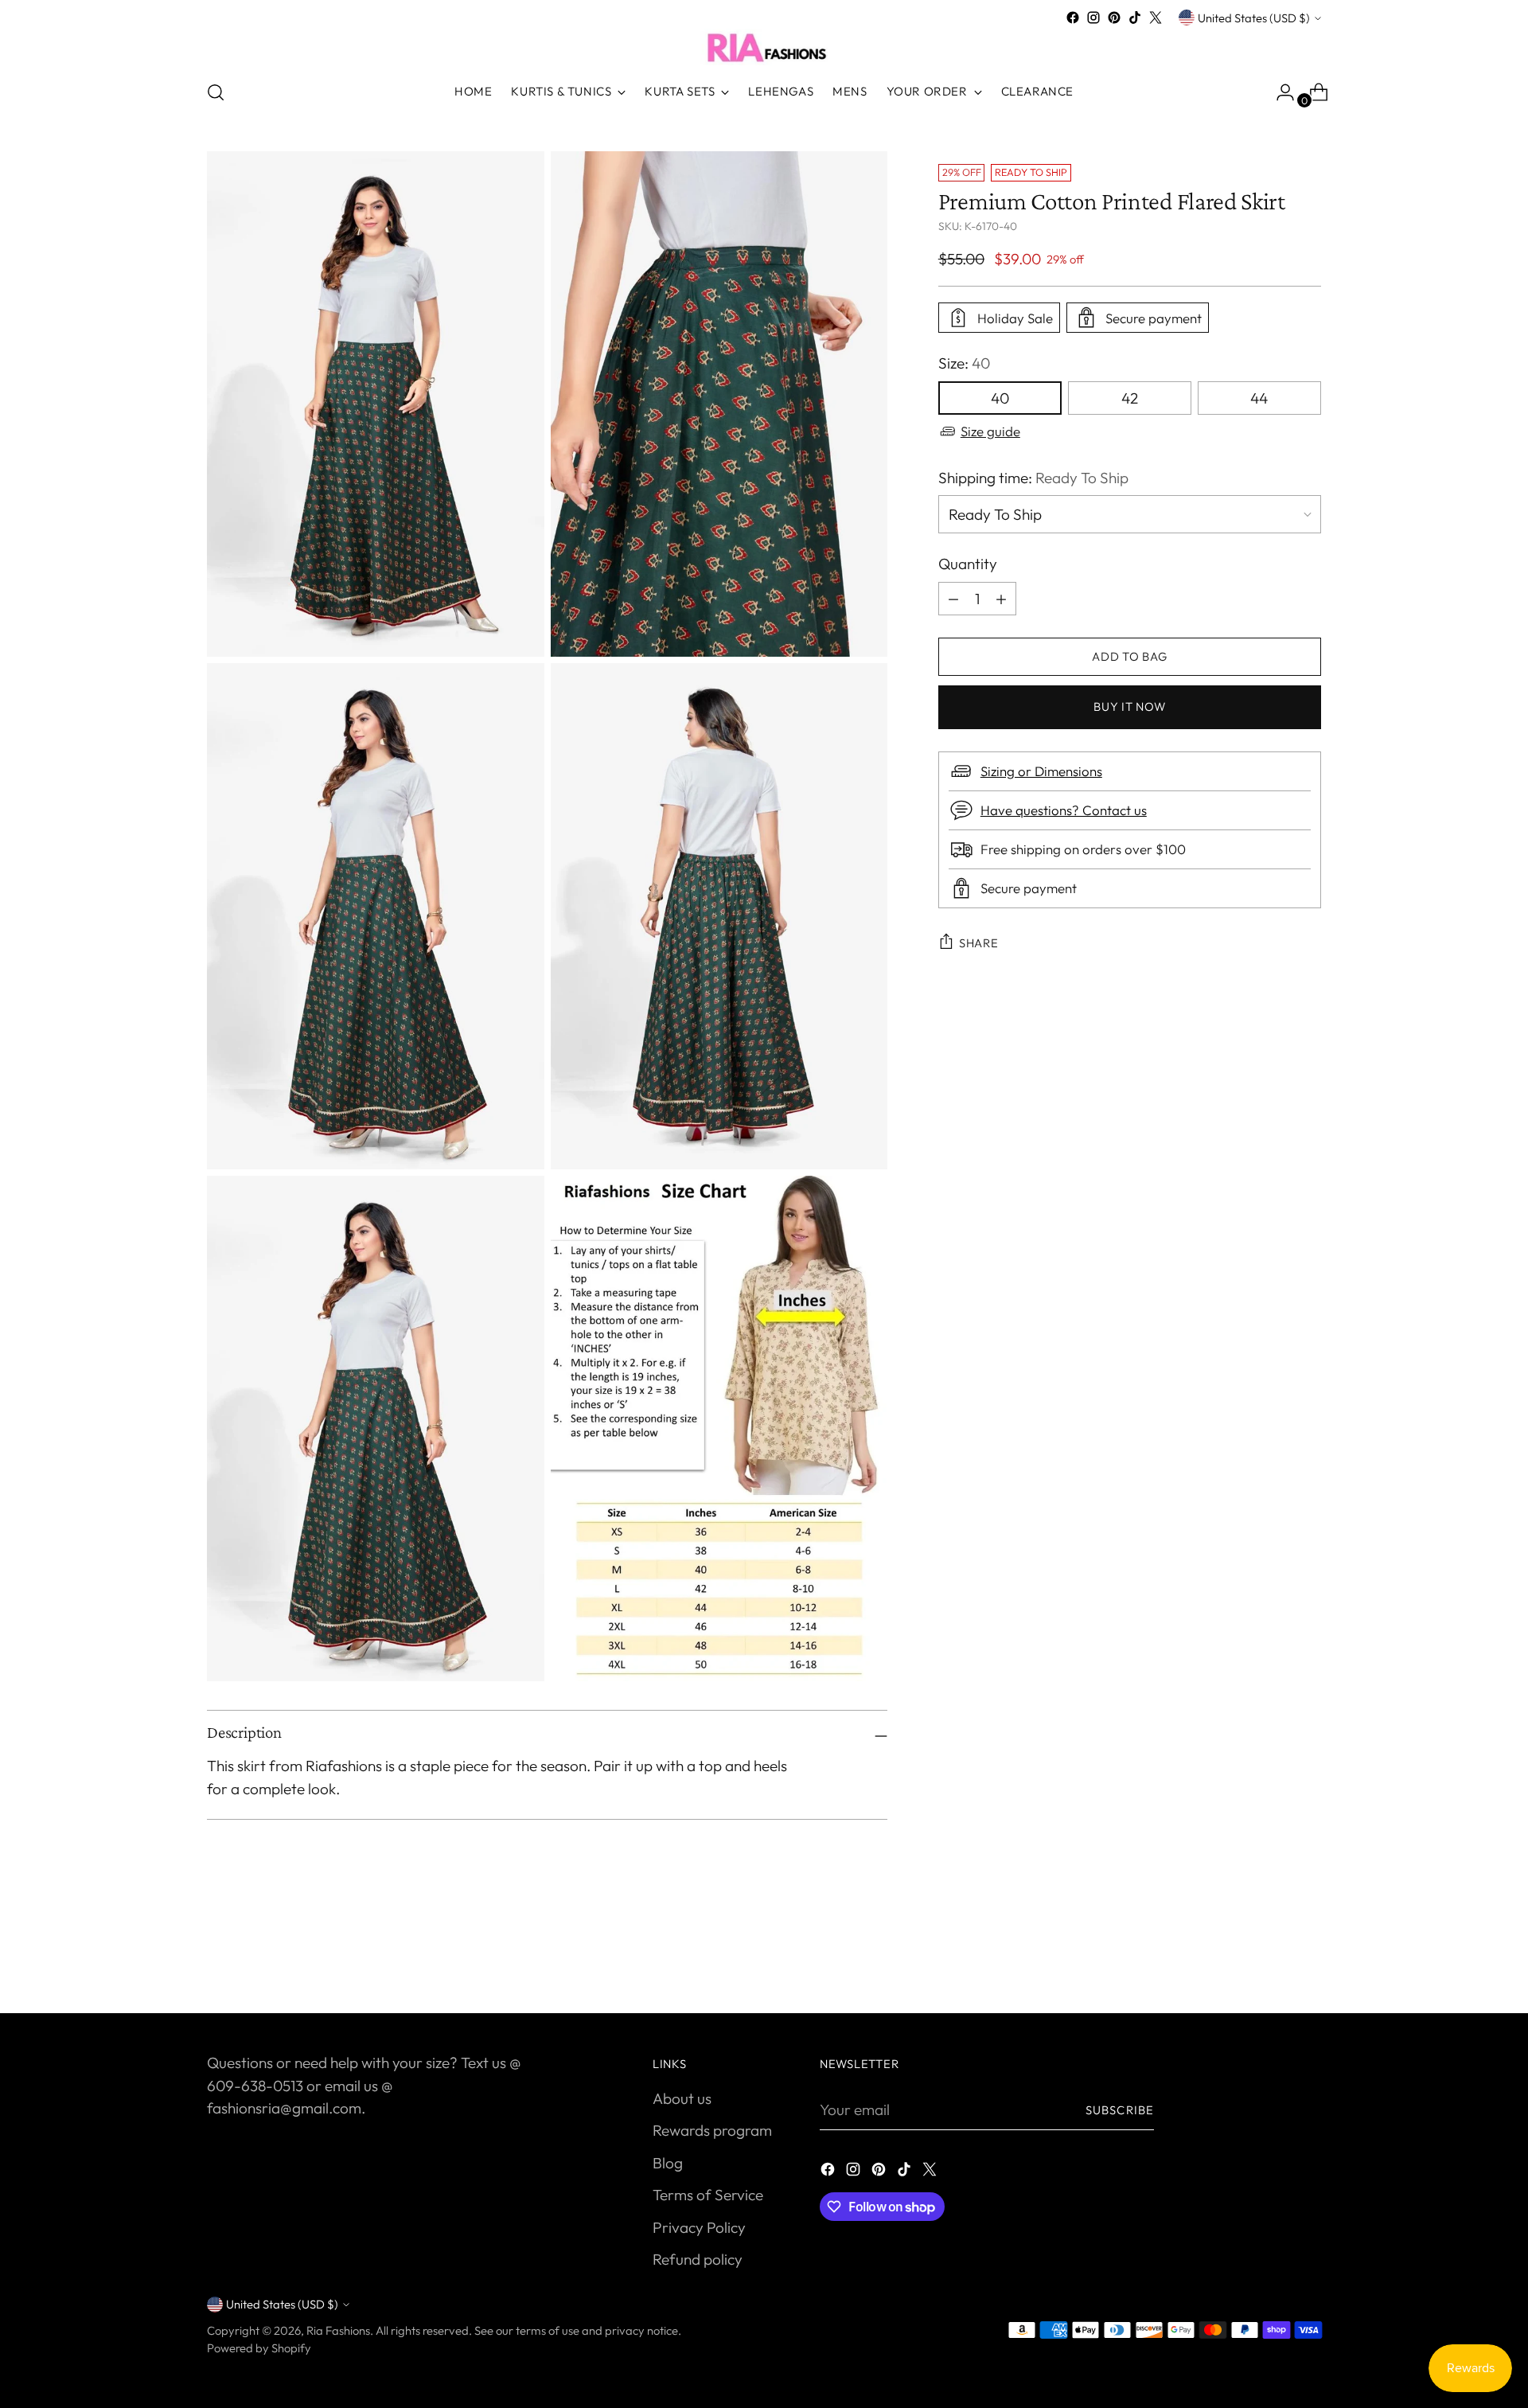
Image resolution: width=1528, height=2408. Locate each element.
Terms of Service (708, 2195)
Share (979, 943)
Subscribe (1120, 2110)
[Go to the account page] (1279, 92)
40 (1000, 398)
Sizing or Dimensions (1041, 771)
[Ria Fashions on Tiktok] (1135, 18)
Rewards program (712, 2130)
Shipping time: (1033, 478)
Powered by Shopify (259, 2348)
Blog (668, 2163)
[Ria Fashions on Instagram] (1093, 18)
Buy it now (1129, 706)
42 (1130, 398)
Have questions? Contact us (1064, 810)
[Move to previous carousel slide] (1271, 1959)
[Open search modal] (216, 92)
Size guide (990, 431)
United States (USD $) (1254, 18)
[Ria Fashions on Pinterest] (1114, 18)
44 (1259, 398)
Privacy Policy (699, 2227)
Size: (964, 363)
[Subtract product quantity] (1001, 599)
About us (682, 2098)
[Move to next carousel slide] (1308, 1958)
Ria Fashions (338, 2330)
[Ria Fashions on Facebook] (1073, 18)
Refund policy (698, 2259)
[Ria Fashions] (764, 47)
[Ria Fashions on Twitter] (1156, 18)
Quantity (968, 564)
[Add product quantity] (953, 599)
